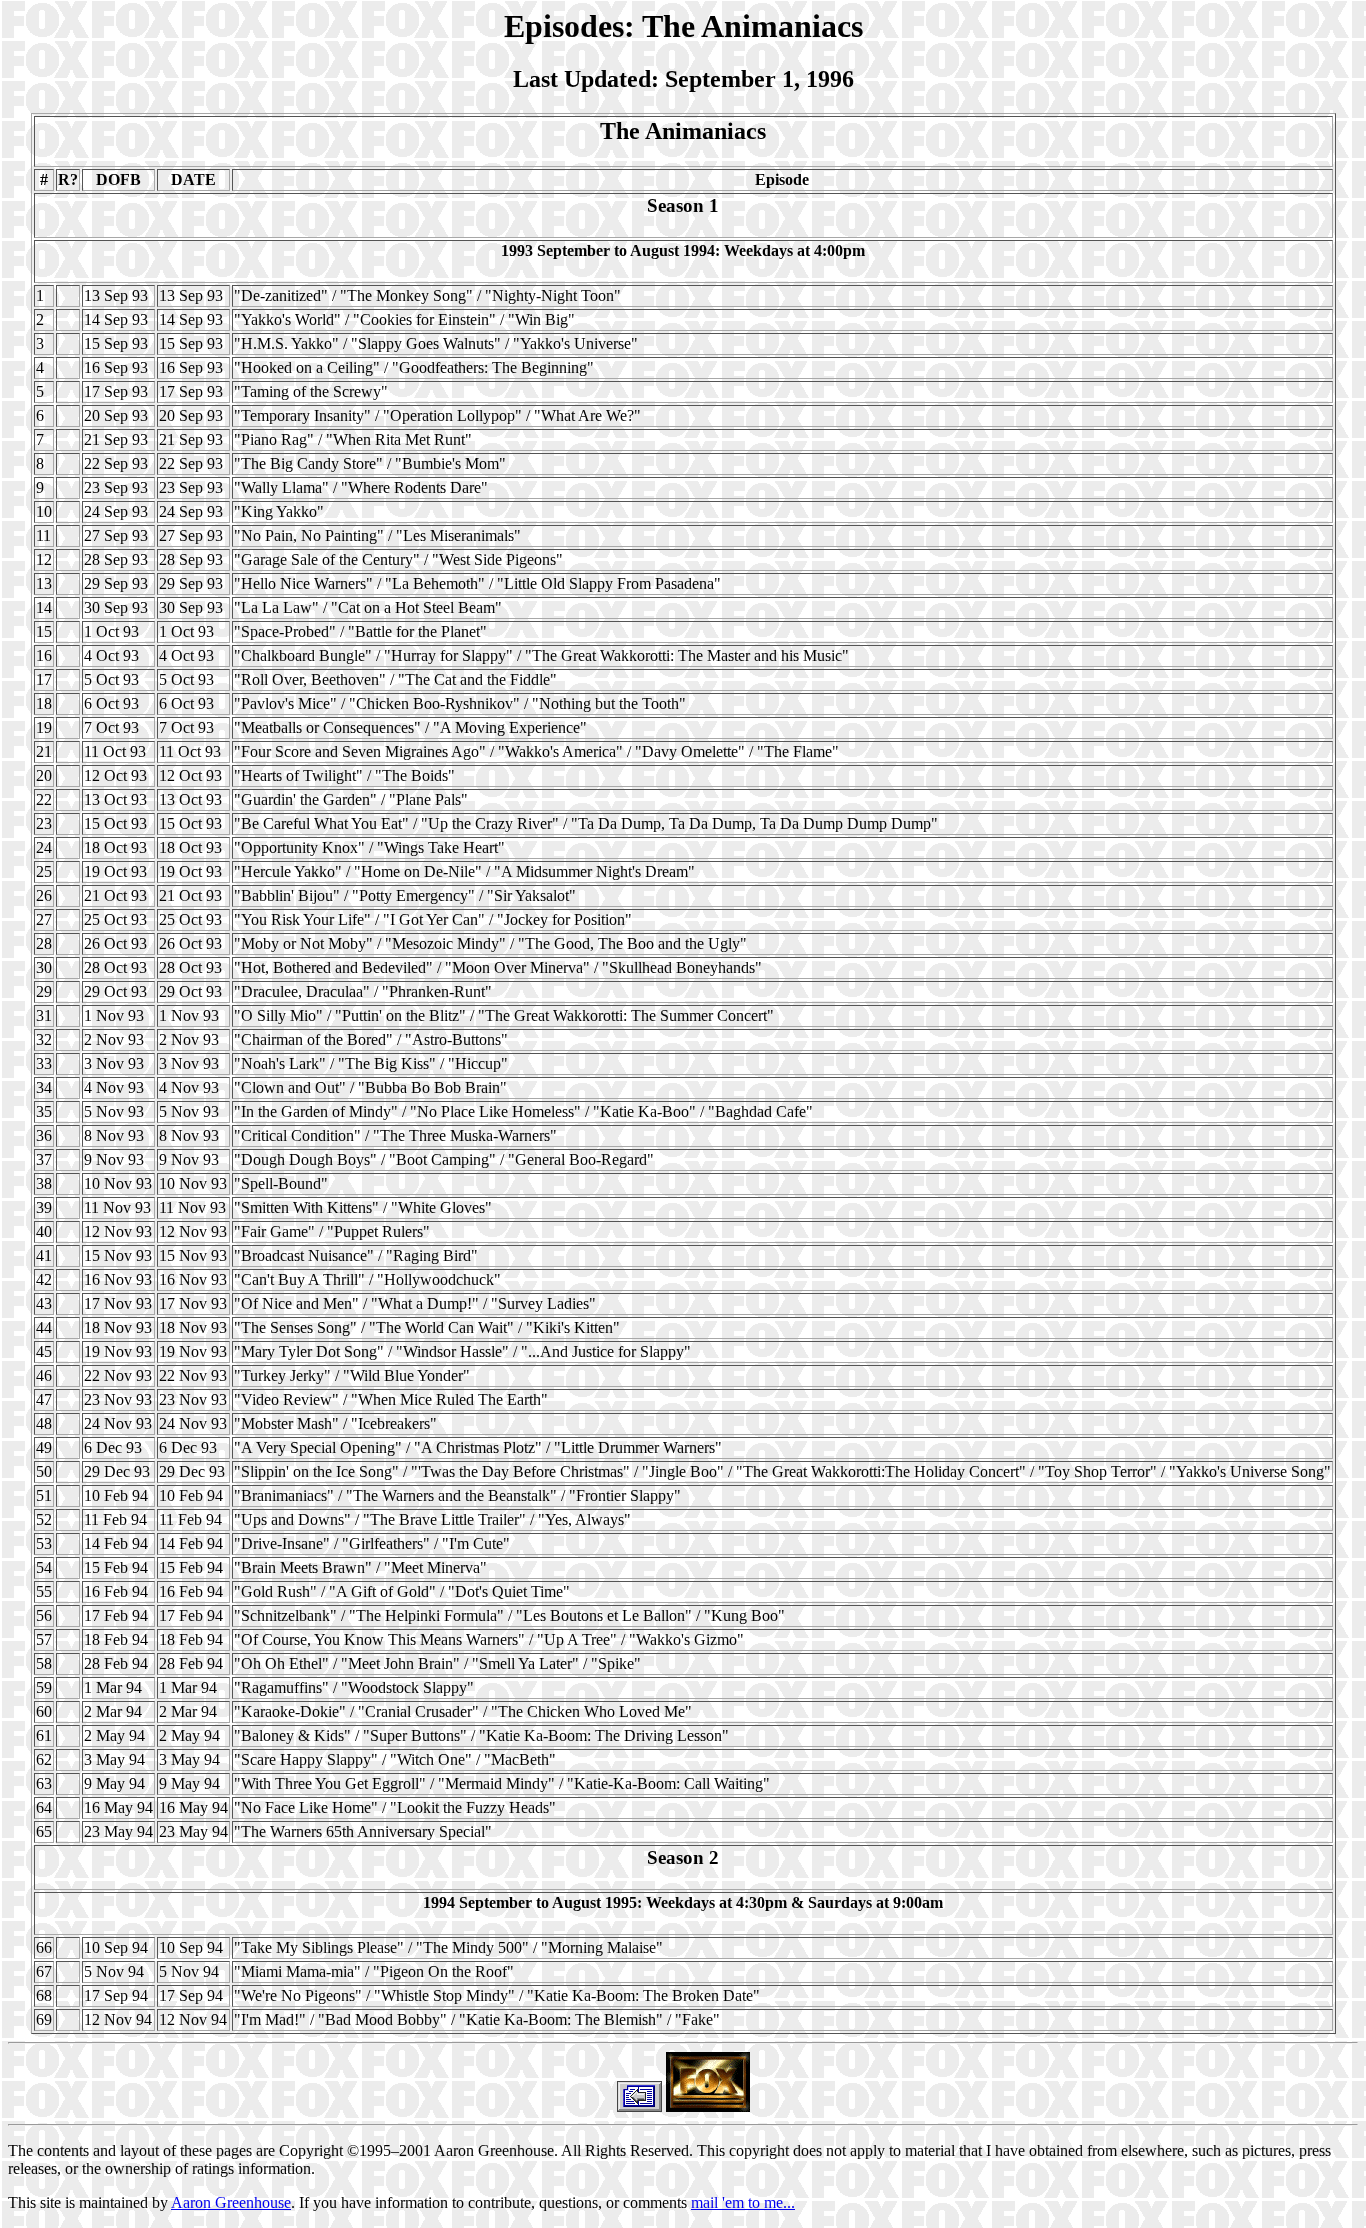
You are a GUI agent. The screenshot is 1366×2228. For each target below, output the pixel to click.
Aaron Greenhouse (231, 2202)
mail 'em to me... (743, 2202)
